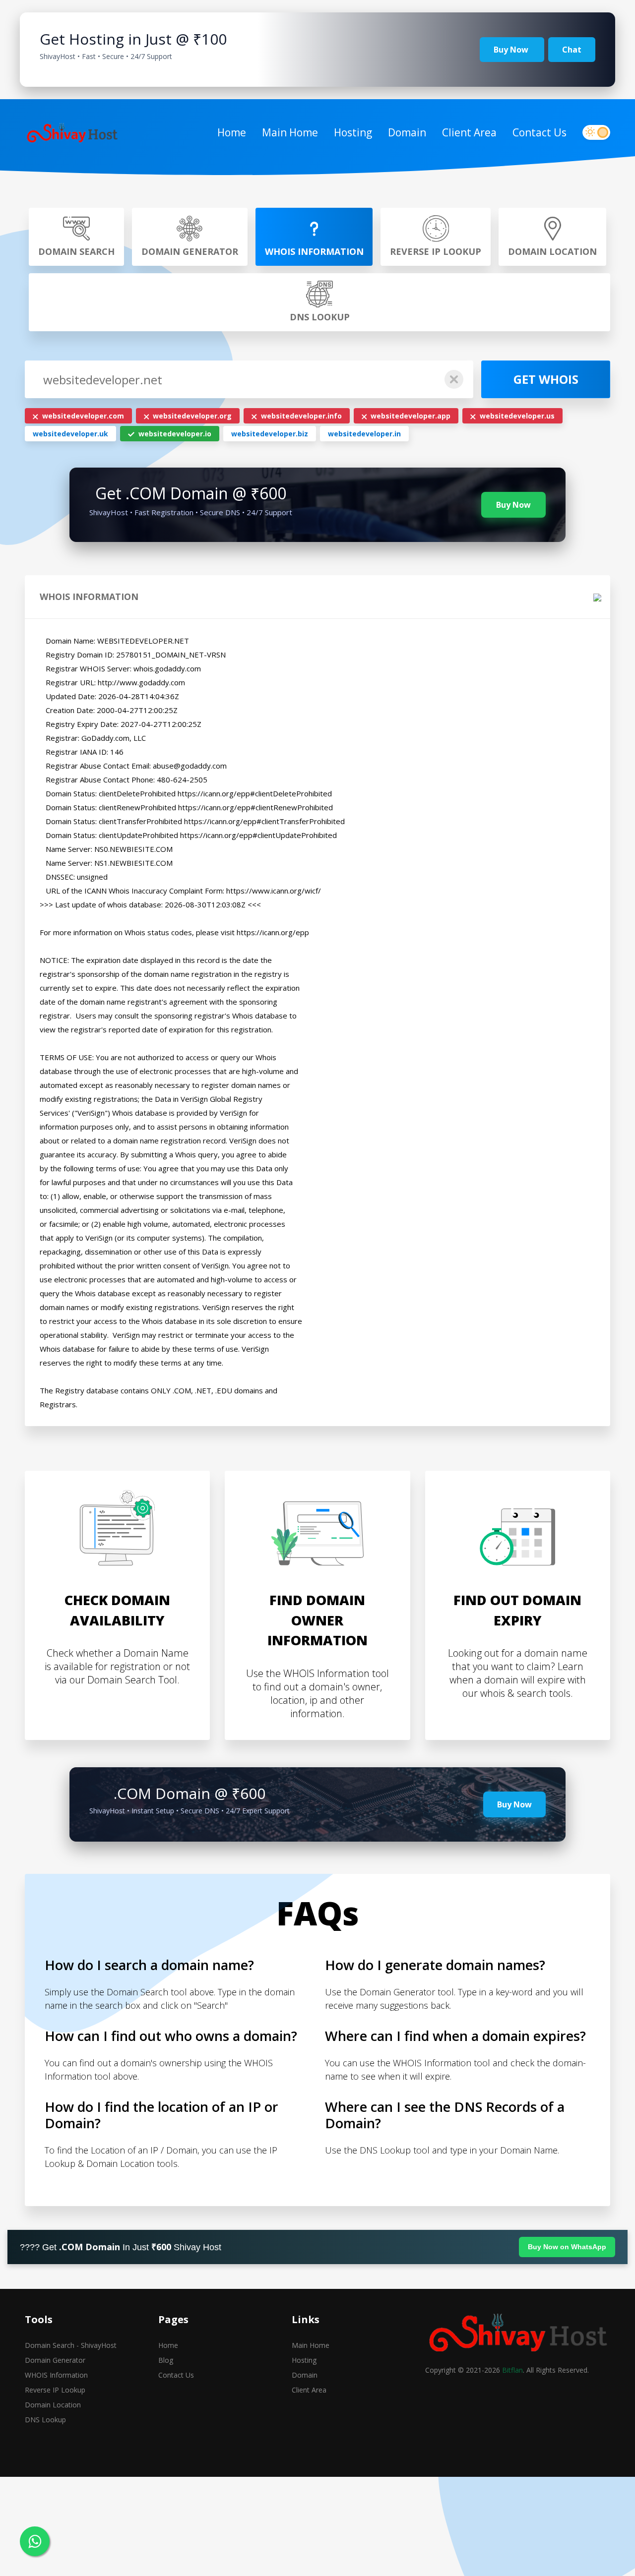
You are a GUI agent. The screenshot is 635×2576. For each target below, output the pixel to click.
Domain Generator (55, 2360)
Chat (572, 50)
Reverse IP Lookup (55, 2390)
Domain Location (53, 2405)
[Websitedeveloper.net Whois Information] (72, 133)
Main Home (290, 132)
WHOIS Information (56, 2375)
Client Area (469, 132)
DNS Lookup (45, 2420)
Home (232, 132)
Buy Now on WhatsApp (567, 2247)
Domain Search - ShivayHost (71, 2345)
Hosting (353, 132)
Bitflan (512, 2370)
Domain (407, 132)
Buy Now (512, 50)
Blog (166, 2360)
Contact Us (540, 132)
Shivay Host (197, 2247)
